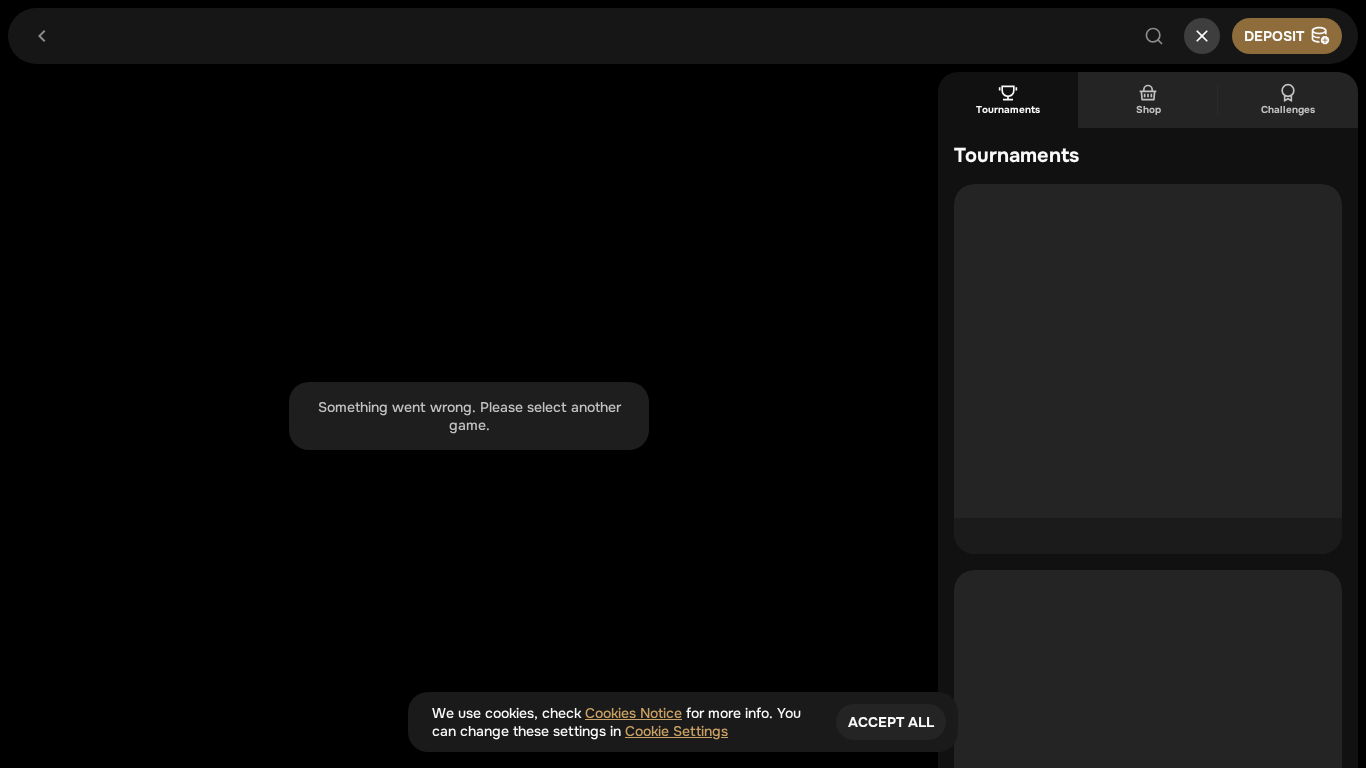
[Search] (1154, 36)
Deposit (1274, 36)
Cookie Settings (676, 731)
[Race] (1202, 36)
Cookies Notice (633, 713)
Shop (1148, 109)
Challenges (1288, 109)
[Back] (42, 36)
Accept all (891, 722)
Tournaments (1008, 109)
